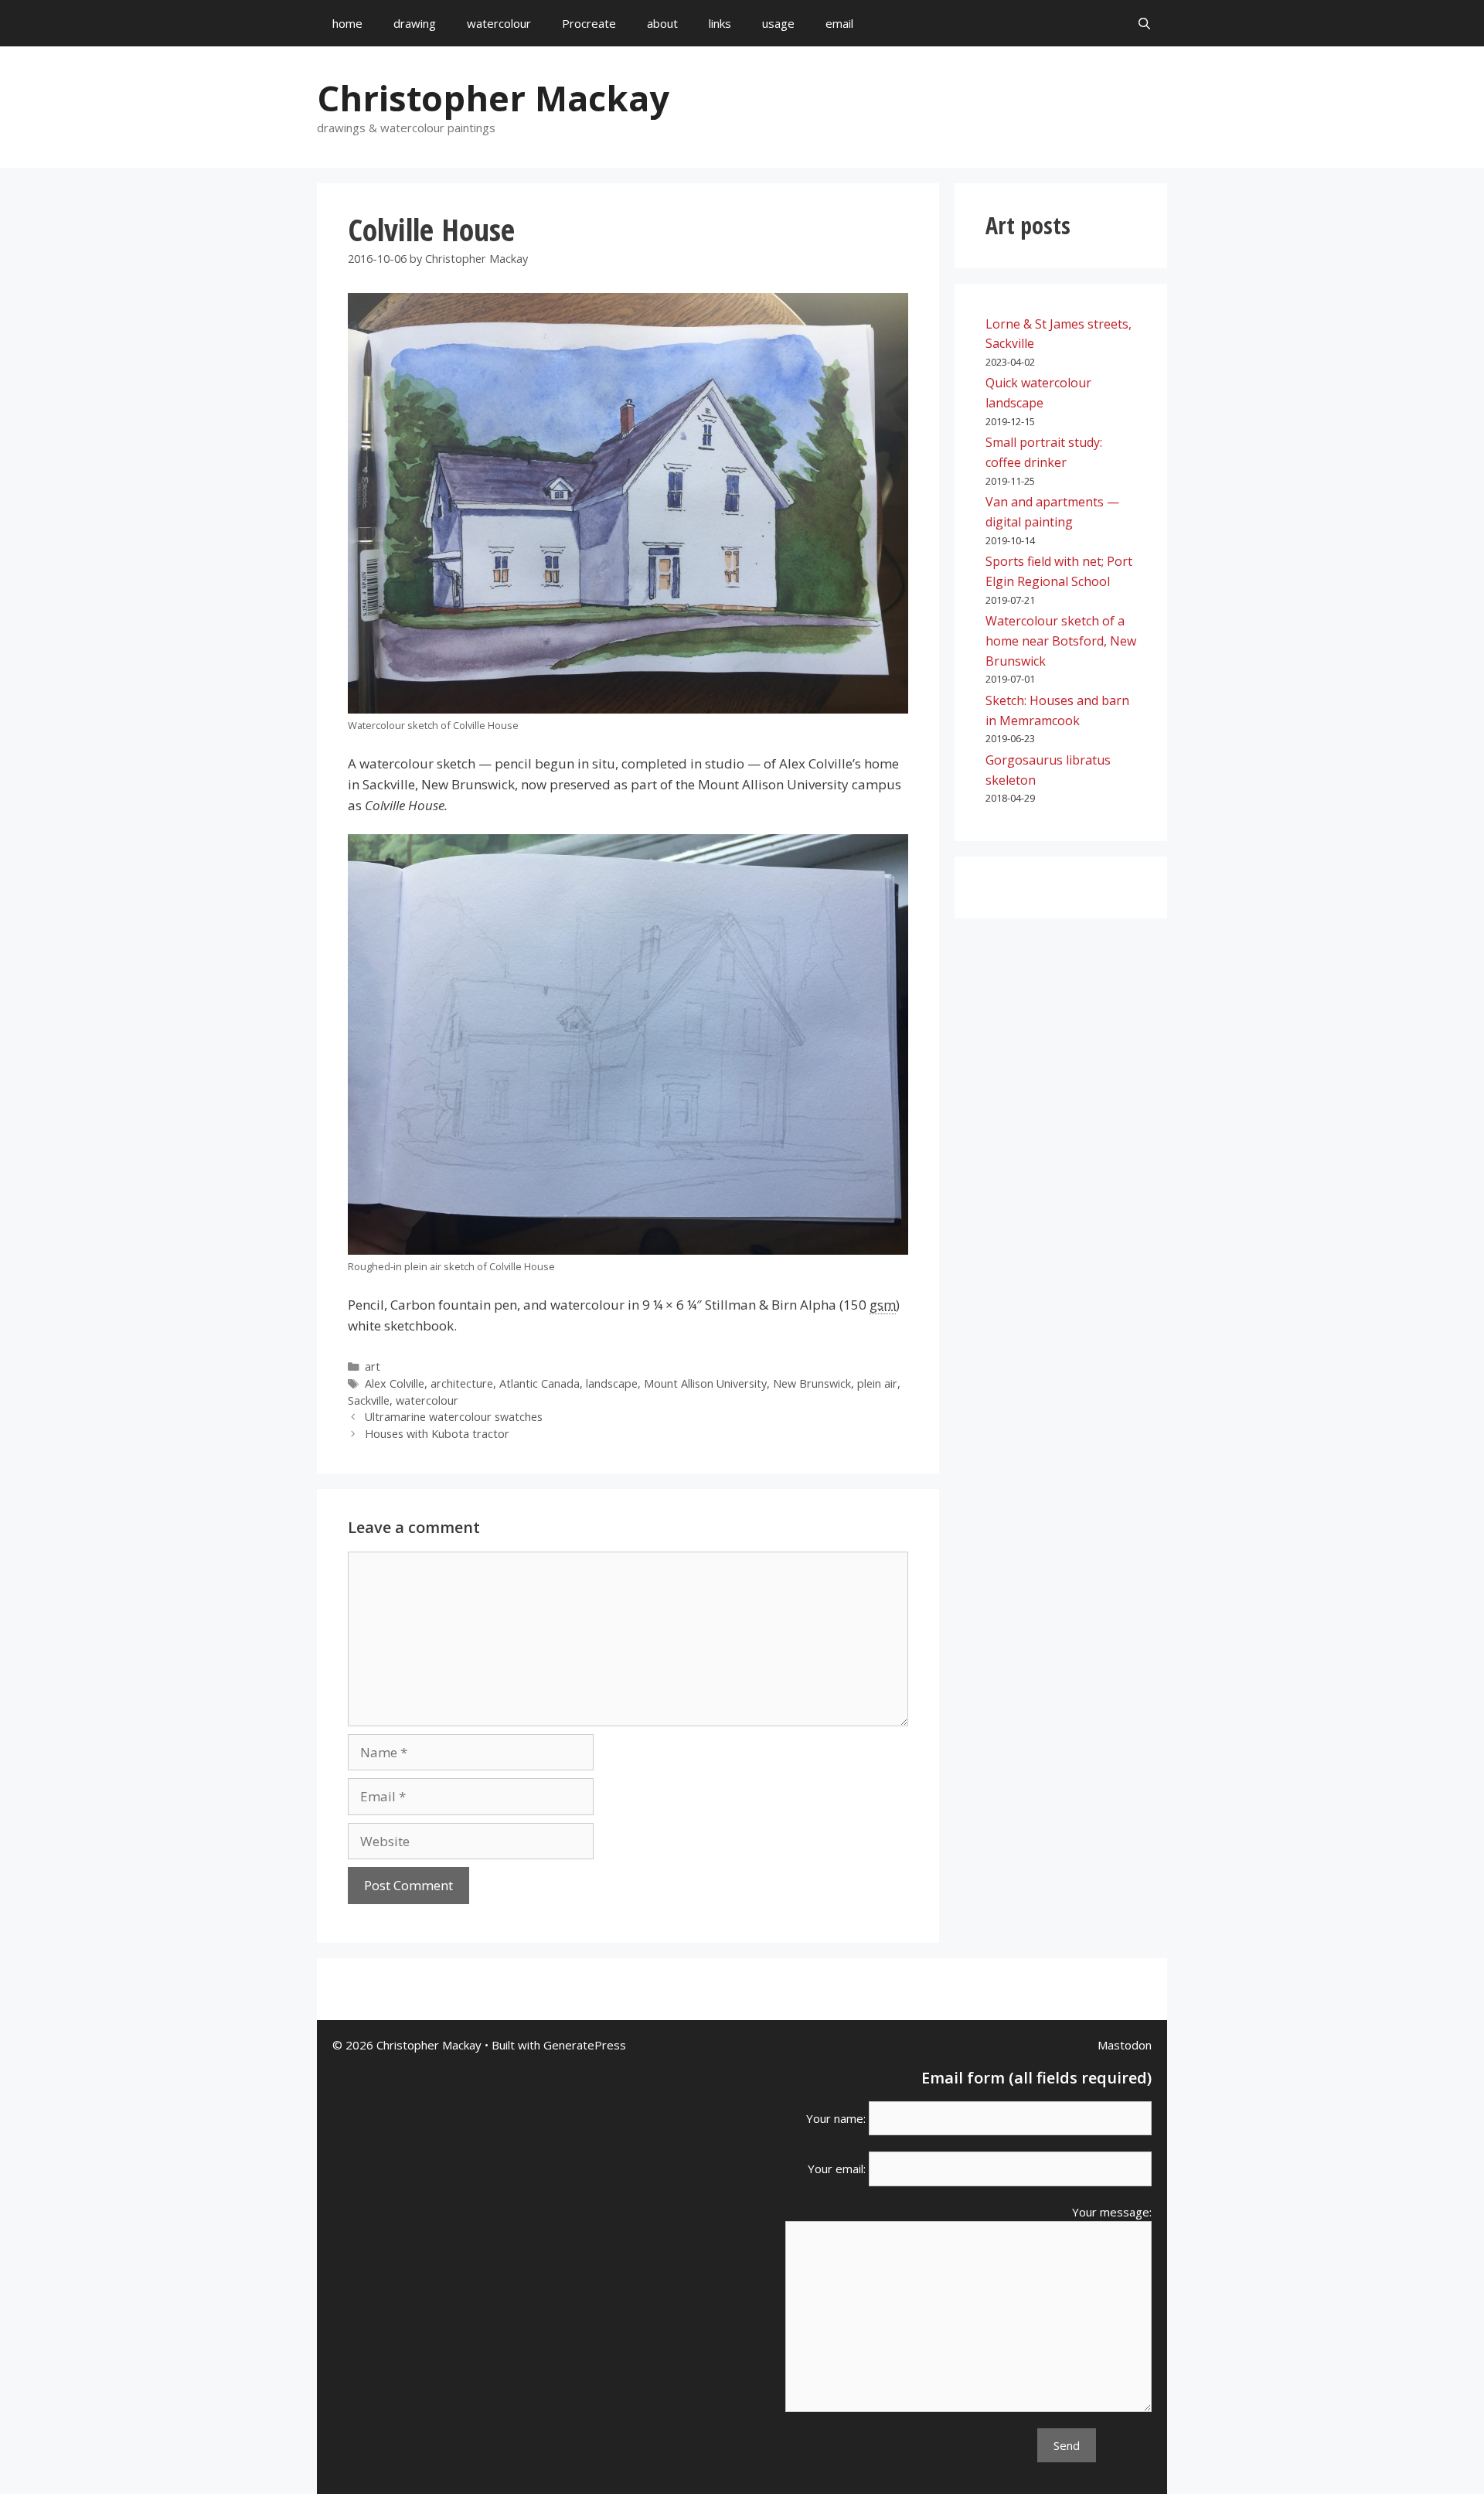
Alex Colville (395, 1383)
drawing (415, 23)
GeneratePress (585, 2045)
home (347, 23)
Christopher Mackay (493, 98)
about (662, 23)
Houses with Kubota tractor (437, 1434)
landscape (612, 1383)
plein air (877, 1383)
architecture (462, 1383)
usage (778, 23)
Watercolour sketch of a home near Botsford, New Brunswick (1061, 641)
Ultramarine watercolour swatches (454, 1417)
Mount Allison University (705, 1383)
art (373, 1366)
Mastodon (1125, 2045)
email (839, 23)
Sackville (369, 1400)
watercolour (499, 23)
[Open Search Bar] (1144, 23)
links (720, 23)
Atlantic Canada (539, 1383)
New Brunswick (812, 1383)
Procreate (589, 23)
